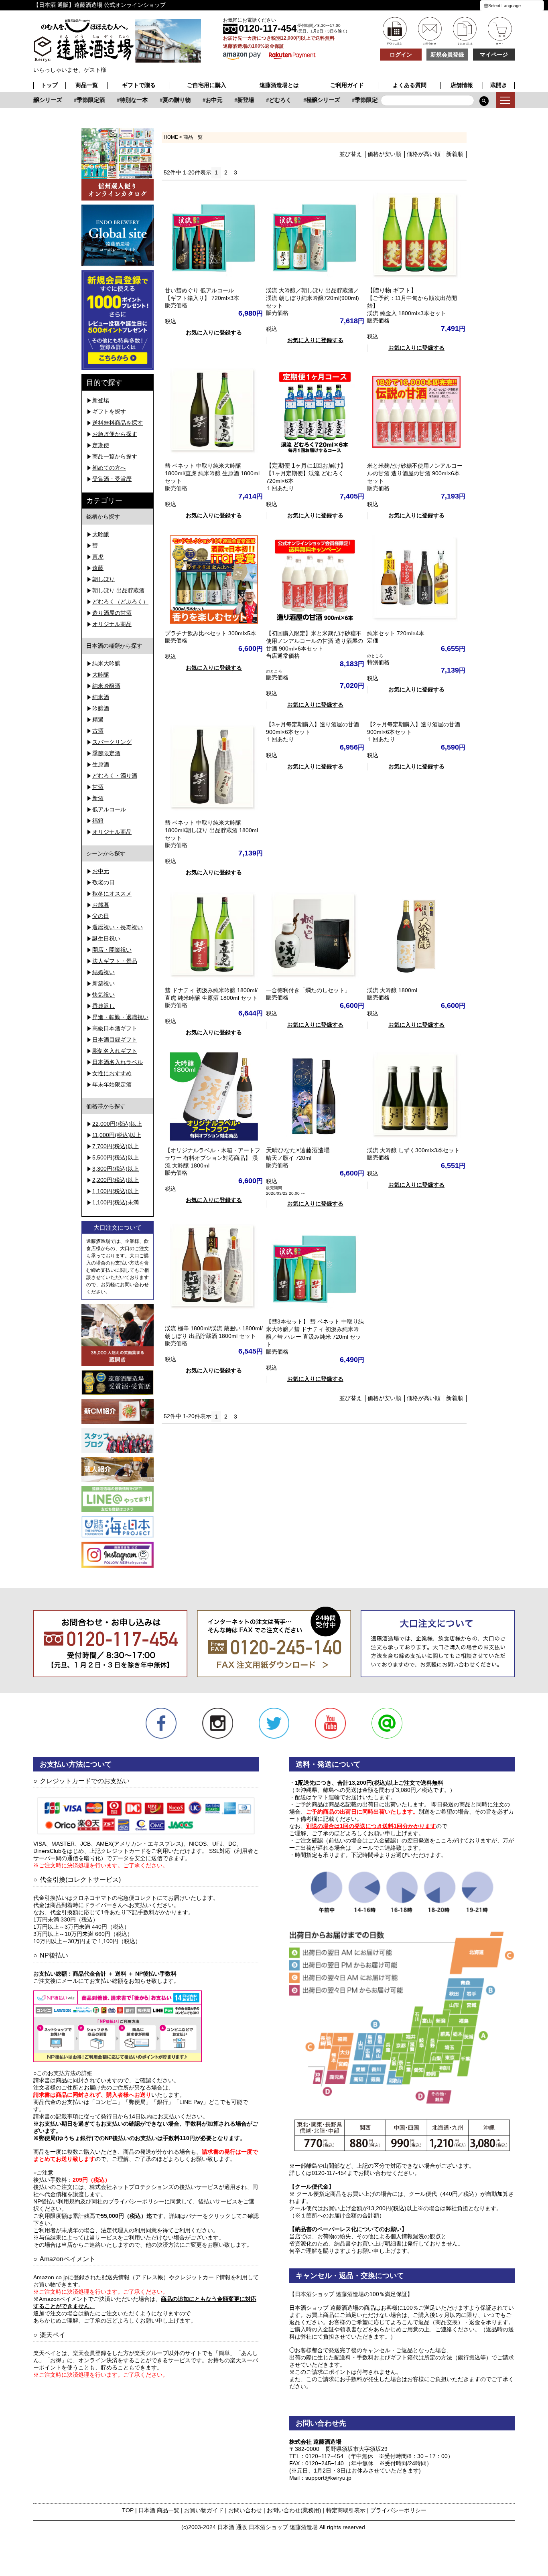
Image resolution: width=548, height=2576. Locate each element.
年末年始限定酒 (112, 1084)
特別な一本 (118, 100)
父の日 (101, 916)
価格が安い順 (384, 154)
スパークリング (112, 742)
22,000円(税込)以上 (117, 1124)
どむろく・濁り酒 (115, 776)
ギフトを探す (109, 411)
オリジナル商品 (112, 624)
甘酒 (98, 787)
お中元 (199, 100)
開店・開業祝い (112, 950)
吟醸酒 (101, 708)
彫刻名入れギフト (115, 1051)
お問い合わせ (245, 2510)
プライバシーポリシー (398, 2510)
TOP (128, 2510)
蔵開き (499, 85)
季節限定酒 (75, 100)
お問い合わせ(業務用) (294, 2510)
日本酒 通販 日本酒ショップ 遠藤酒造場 (268, 2527)
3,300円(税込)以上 (116, 1169)
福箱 (98, 821)
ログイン (401, 55)
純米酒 (101, 697)
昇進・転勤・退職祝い (120, 1017)
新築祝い (104, 983)
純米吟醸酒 (106, 686)
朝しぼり (104, 579)
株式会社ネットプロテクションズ (132, 2187)
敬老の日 (104, 882)
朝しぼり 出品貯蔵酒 (118, 590)
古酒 (98, 731)
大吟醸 (101, 534)
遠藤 (98, 568)
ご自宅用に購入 (207, 85)
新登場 (230, 100)
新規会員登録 (447, 55)
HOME (171, 137)
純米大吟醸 (106, 663)
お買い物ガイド (204, 2510)
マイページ (494, 55)
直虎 (98, 557)
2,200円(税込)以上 (116, 1180)
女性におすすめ (112, 1073)
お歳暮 (101, 905)
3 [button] (235, 172)
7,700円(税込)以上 (116, 1146)
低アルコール (109, 809)
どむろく (265, 100)
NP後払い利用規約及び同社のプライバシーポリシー (99, 2201)
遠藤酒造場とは (279, 85)
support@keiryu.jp (328, 2478)
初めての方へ (109, 468)
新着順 (455, 154)
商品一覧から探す (115, 456)
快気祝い (104, 995)
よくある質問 (410, 85)
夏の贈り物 (161, 100)
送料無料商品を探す (118, 423)
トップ (49, 85)
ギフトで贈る (139, 85)
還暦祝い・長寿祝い (118, 927)
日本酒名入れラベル (118, 1062)
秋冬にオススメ (112, 894)
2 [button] (226, 172)
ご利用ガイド (347, 85)
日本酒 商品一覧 (159, 2510)
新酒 (98, 798)
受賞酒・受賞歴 (112, 479)
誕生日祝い (106, 938)
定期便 (101, 445)
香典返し (104, 1006)
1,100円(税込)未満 (116, 1202)
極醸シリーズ (308, 100)
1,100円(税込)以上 (116, 1191)
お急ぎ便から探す (115, 434)
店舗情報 (462, 85)
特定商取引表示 (346, 2510)
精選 (98, 719)
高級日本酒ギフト (115, 1028)
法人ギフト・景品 (115, 961)
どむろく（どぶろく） (120, 602)
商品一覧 (87, 85)
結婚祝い (104, 972)
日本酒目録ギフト (115, 1040)
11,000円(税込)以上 (117, 1135)
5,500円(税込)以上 (116, 1157)
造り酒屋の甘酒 (112, 613)
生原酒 (101, 764)
